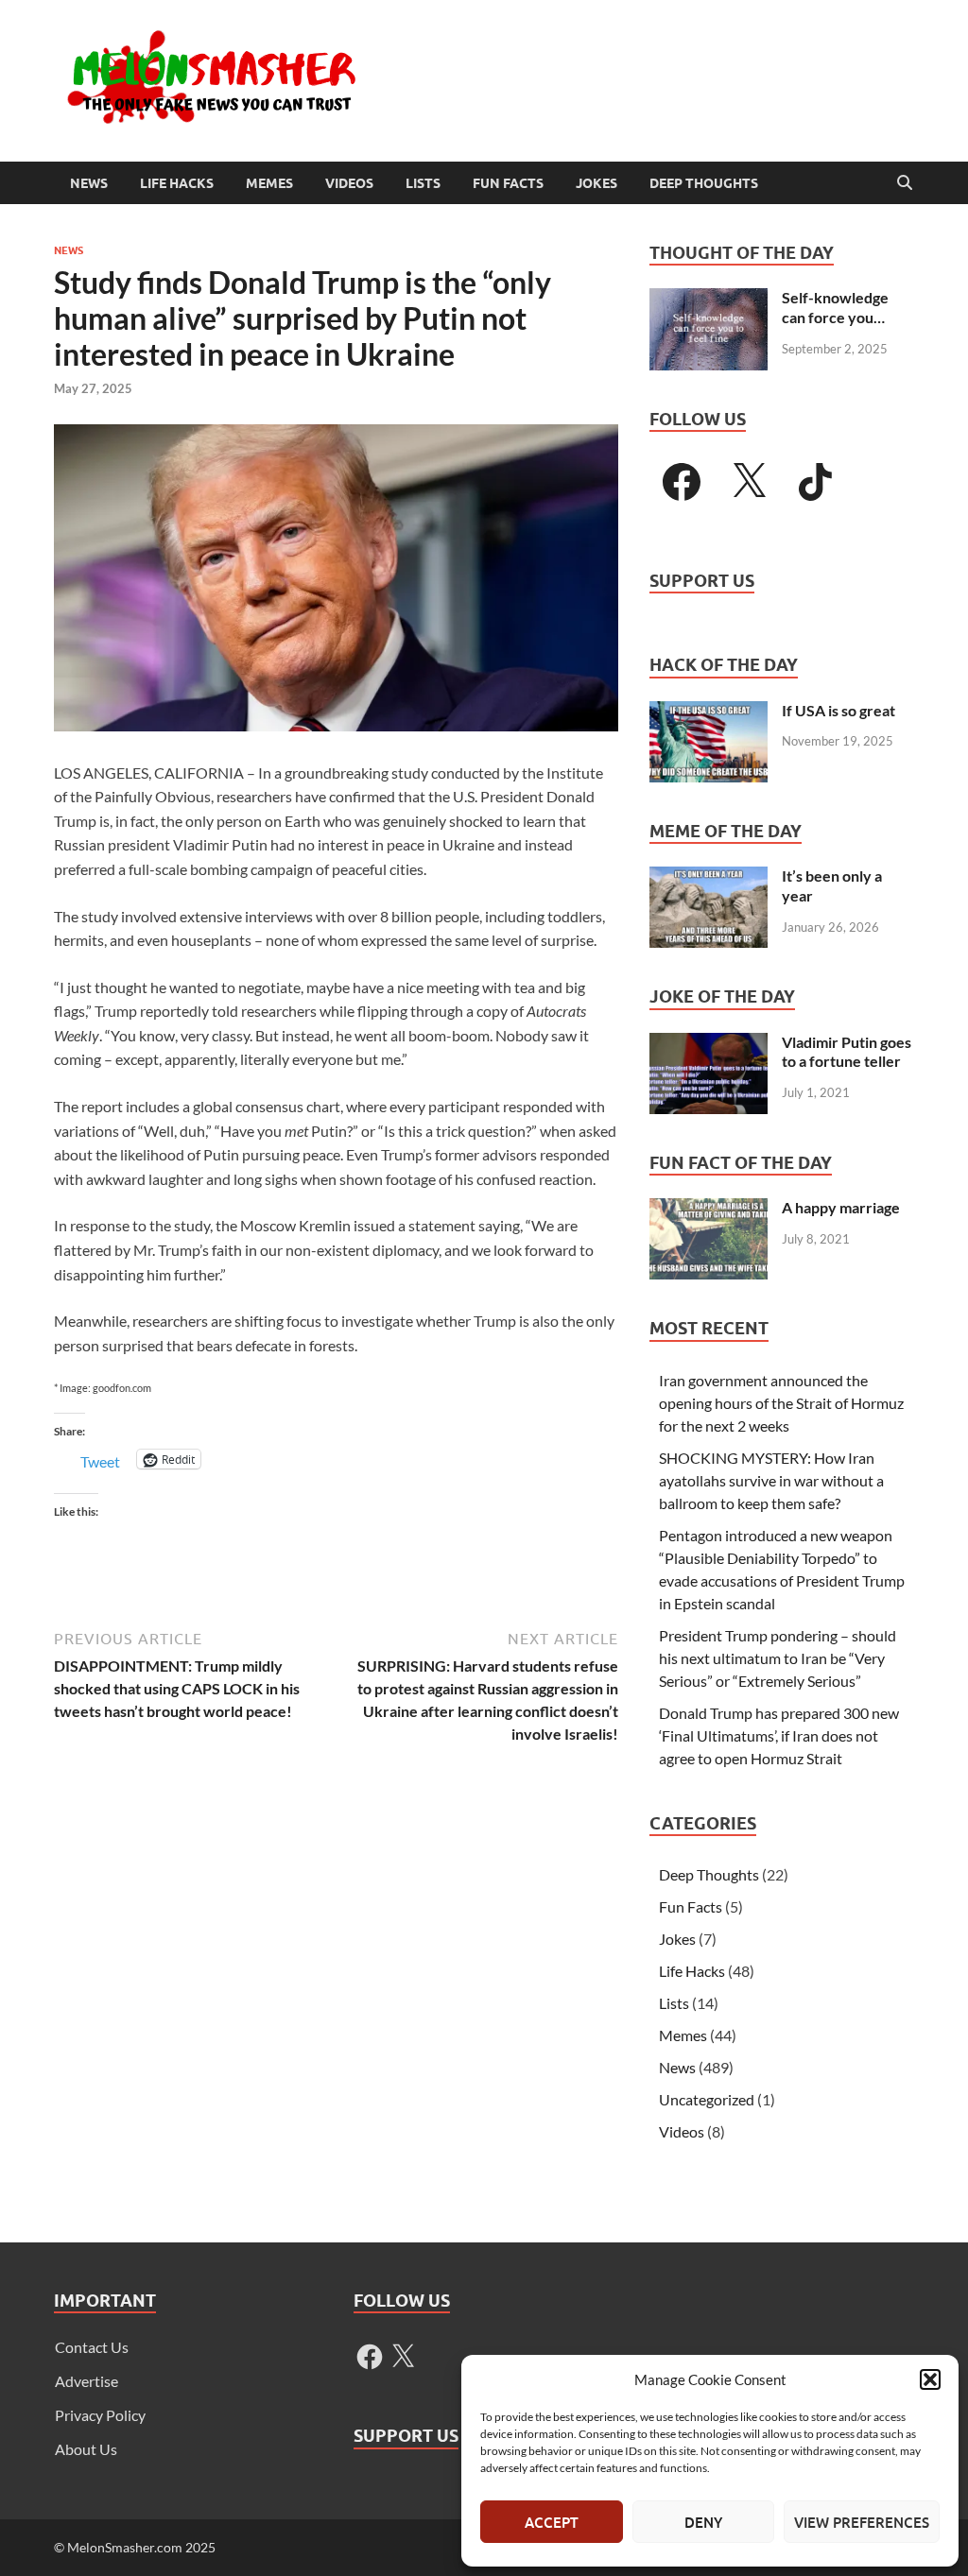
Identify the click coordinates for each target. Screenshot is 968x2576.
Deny (703, 2522)
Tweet (100, 1460)
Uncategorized (707, 2099)
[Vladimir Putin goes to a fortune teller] (709, 1044)
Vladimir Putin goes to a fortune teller (847, 1052)
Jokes (596, 183)
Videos (349, 183)
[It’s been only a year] (709, 877)
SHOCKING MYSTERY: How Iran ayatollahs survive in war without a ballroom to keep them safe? (771, 1480)
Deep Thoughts (704, 183)
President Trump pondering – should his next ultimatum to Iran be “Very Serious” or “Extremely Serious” (778, 1658)
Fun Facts (508, 183)
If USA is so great (838, 710)
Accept (552, 2522)
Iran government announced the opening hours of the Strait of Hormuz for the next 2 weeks (781, 1403)
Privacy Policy (100, 2415)
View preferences (862, 2522)
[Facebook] (682, 482)
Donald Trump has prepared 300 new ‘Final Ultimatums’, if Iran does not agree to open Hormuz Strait (779, 1735)
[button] (930, 2379)
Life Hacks (177, 183)
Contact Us (92, 2347)
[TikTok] (816, 482)
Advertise (86, 2381)
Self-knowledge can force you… (835, 307)
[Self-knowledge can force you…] (709, 299)
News (89, 183)
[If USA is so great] (709, 712)
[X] (749, 482)
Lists (423, 183)
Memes (269, 183)
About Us (86, 2449)
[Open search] (905, 183)
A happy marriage (841, 1207)
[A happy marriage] (709, 1209)
